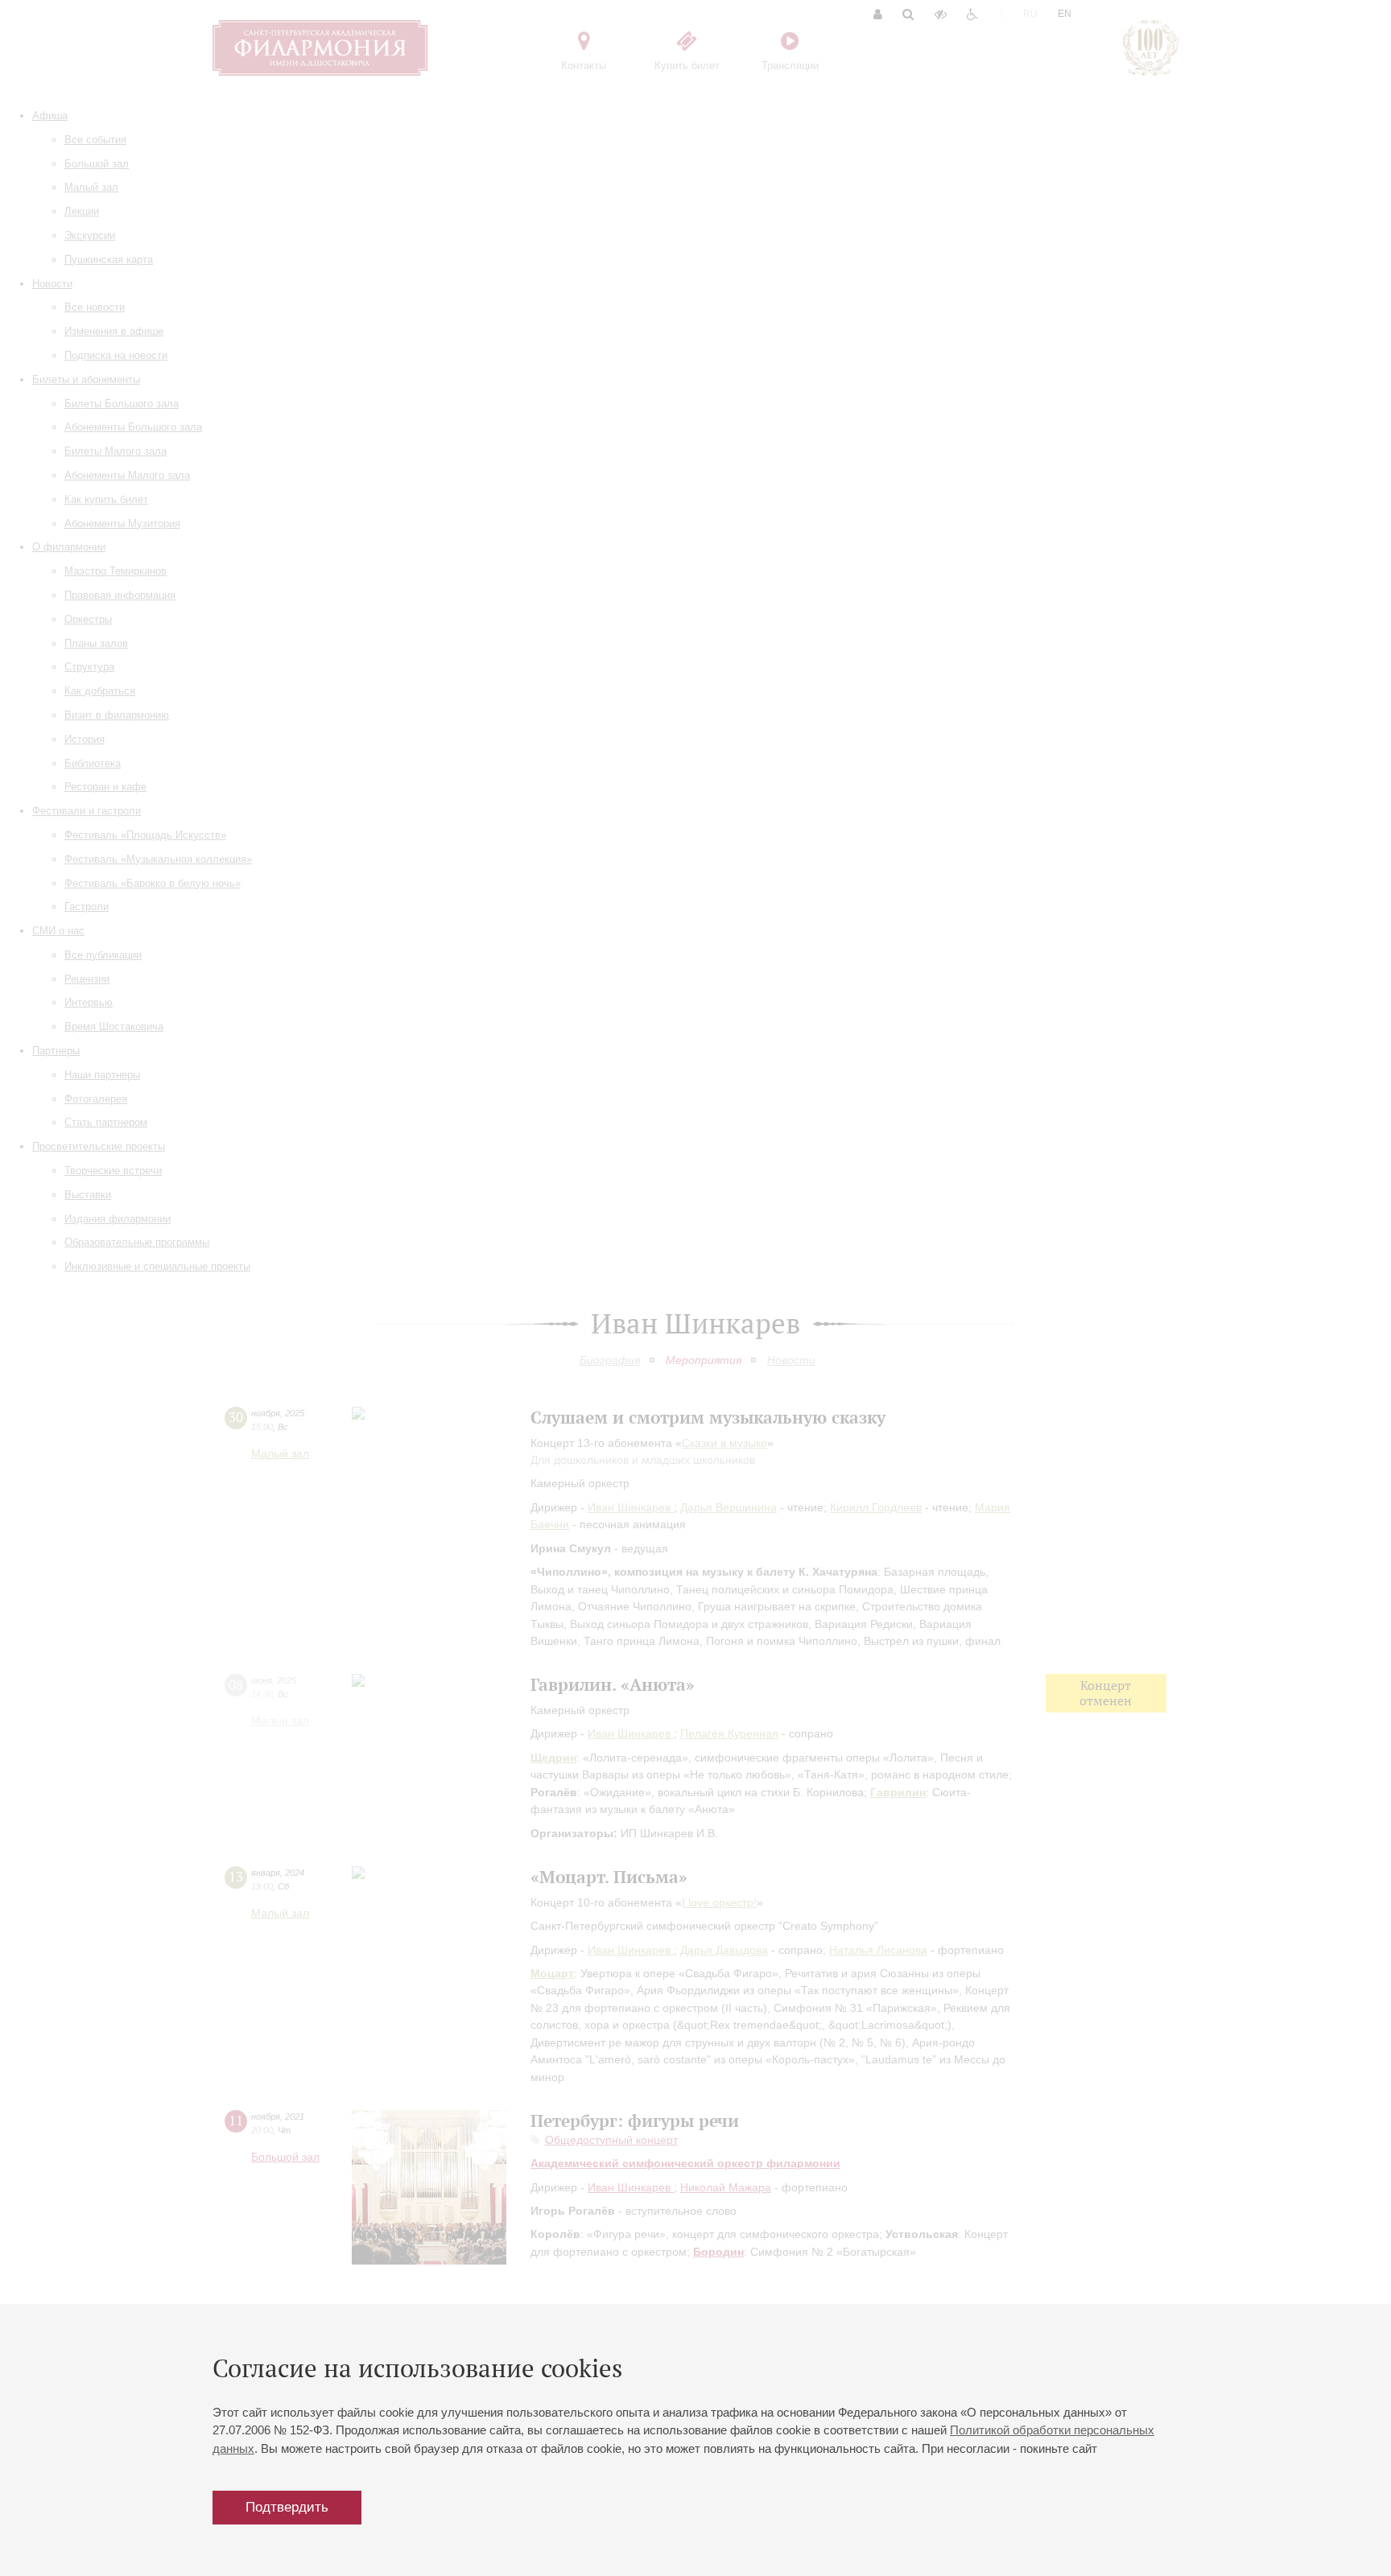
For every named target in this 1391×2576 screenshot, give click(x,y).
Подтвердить (287, 2507)
